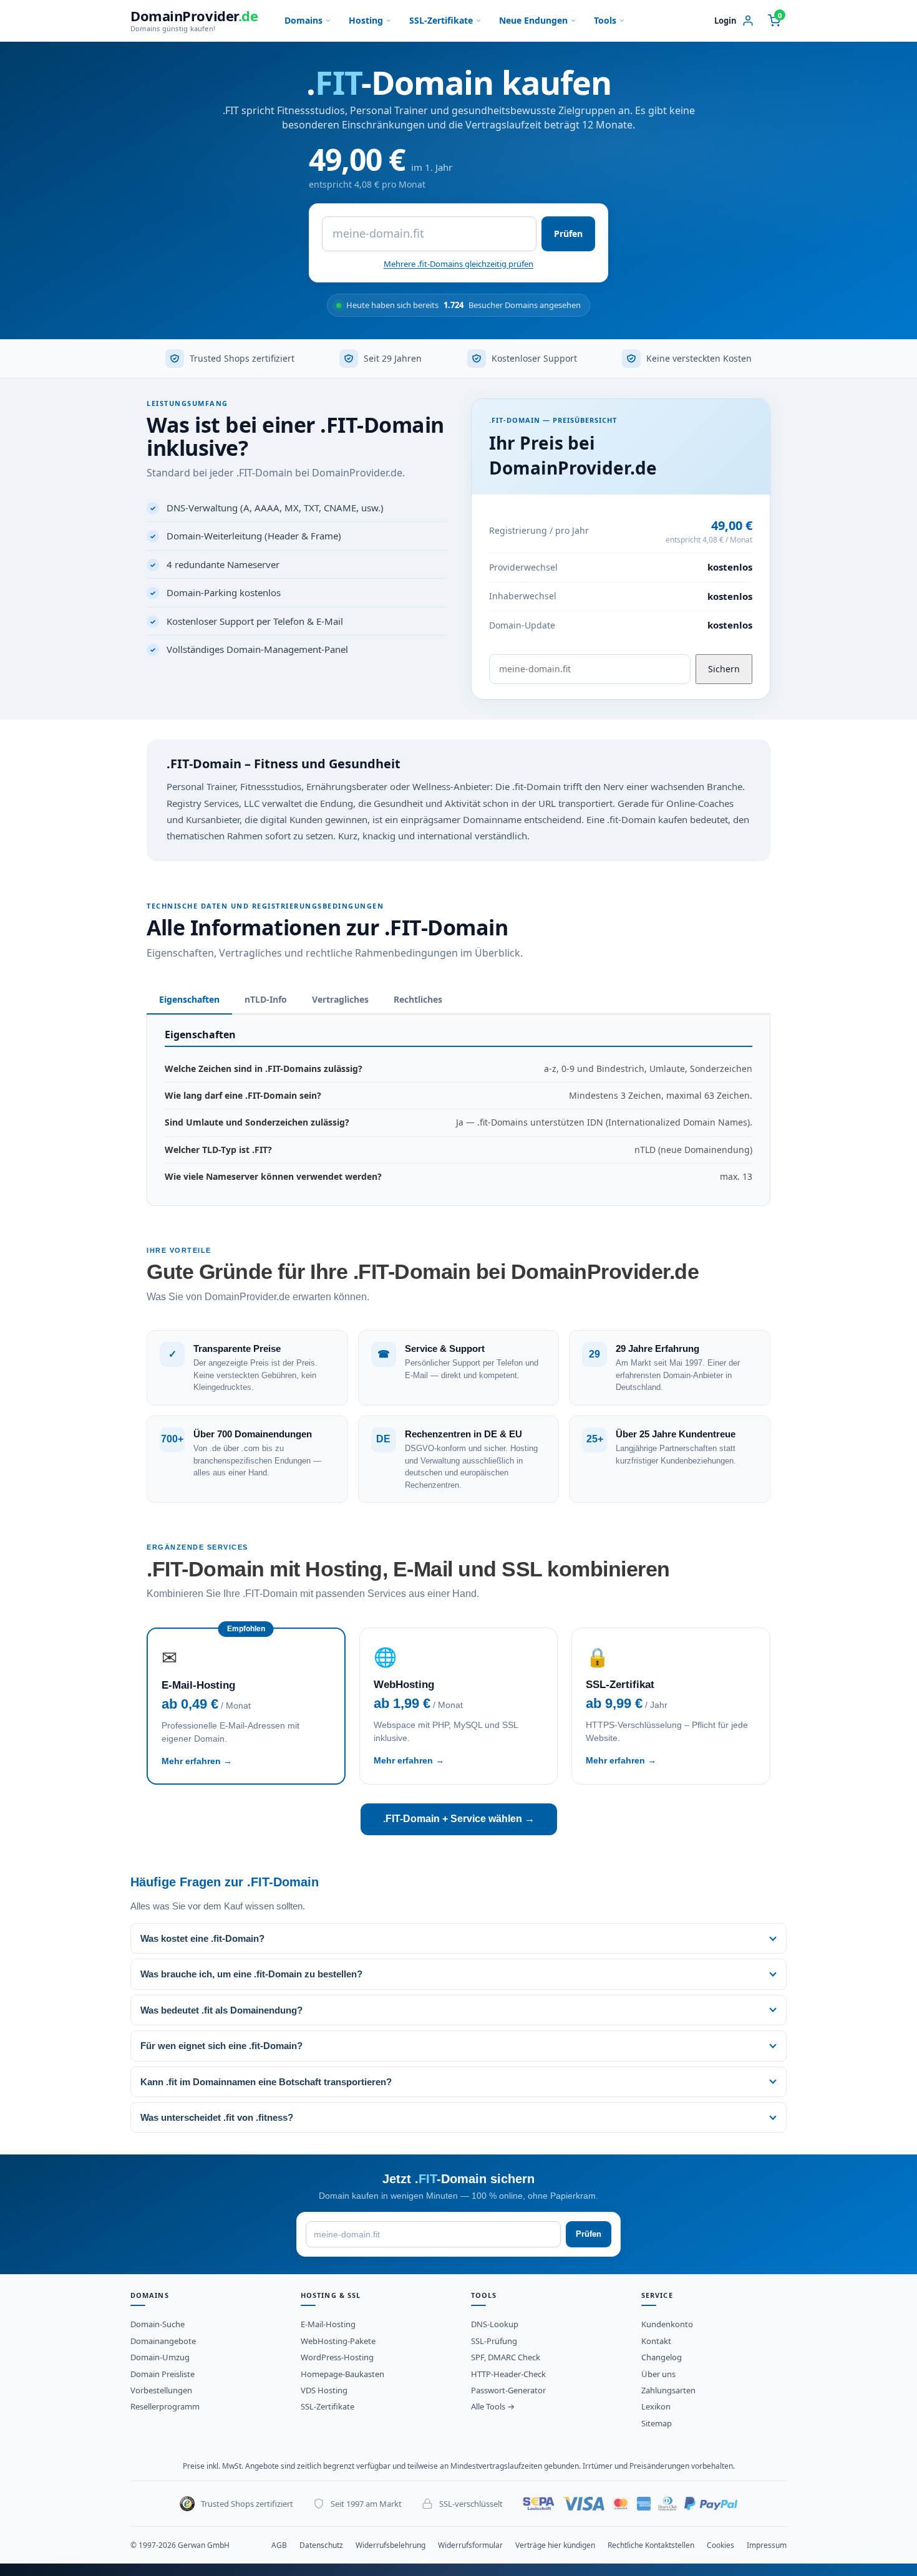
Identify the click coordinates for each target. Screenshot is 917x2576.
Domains (303, 20)
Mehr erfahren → (197, 1761)
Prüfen (568, 234)
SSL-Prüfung (494, 2341)
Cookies (720, 2545)
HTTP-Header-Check (508, 2374)
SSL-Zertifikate (441, 20)
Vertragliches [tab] (340, 999)
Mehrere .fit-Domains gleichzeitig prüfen (458, 264)
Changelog (662, 2357)
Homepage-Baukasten (342, 2374)
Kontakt (656, 2341)
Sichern (724, 669)
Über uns (658, 2374)
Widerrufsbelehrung (391, 2545)
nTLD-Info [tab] (266, 999)
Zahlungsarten (668, 2390)
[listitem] (458, 1938)
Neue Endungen (533, 20)
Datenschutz (321, 2545)
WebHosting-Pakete (338, 2341)
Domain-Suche (158, 2324)
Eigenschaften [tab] (189, 999)
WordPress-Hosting (337, 2357)
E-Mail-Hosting (328, 2324)
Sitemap (657, 2423)
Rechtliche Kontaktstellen (651, 2545)
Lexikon (656, 2406)
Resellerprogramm (165, 2406)
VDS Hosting (324, 2390)
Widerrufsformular (470, 2545)
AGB (279, 2545)
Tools (605, 20)
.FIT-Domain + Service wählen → (459, 1819)
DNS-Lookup (495, 2324)
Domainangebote (163, 2341)
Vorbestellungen (161, 2390)
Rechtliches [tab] (418, 999)
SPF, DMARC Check (506, 2357)
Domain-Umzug (160, 2357)
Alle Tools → (493, 2406)
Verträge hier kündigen (555, 2545)
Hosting (366, 20)
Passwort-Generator (508, 2390)
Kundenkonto (667, 2324)
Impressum (767, 2545)
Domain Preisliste (163, 2374)
